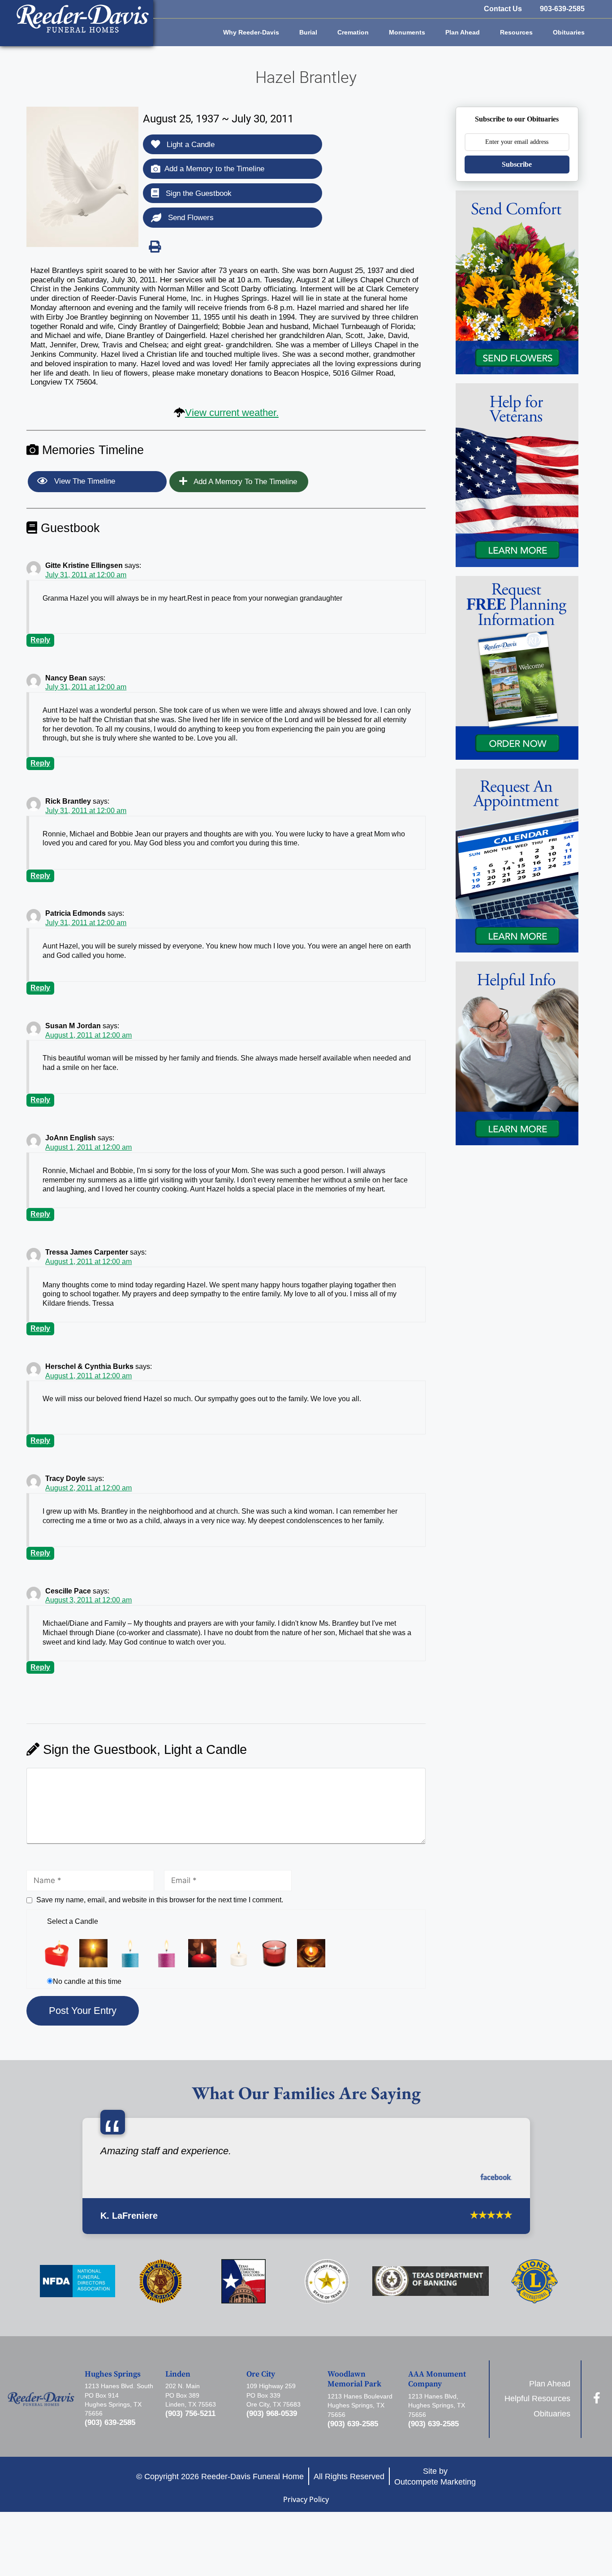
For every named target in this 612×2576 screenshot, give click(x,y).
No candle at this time (87, 1981)
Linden (178, 2374)
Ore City (261, 2374)
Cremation (353, 32)
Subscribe (517, 164)
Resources (516, 32)
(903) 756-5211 (190, 2414)
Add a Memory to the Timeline (214, 169)
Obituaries (569, 32)
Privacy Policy (306, 2499)
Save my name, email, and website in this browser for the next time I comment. (160, 1900)
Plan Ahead (463, 32)
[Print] (155, 247)
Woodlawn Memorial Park (354, 2379)
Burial (308, 32)
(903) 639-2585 (110, 2422)
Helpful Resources (537, 2398)
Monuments (407, 32)
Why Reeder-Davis (251, 32)
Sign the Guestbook (198, 193)
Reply (40, 640)
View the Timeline (84, 481)
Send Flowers (190, 218)
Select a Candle (73, 1921)
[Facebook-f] (597, 2398)
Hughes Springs (113, 2374)
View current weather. (232, 413)
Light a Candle (190, 145)
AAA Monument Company (437, 2379)
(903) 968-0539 (272, 2414)
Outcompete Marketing (435, 2482)
